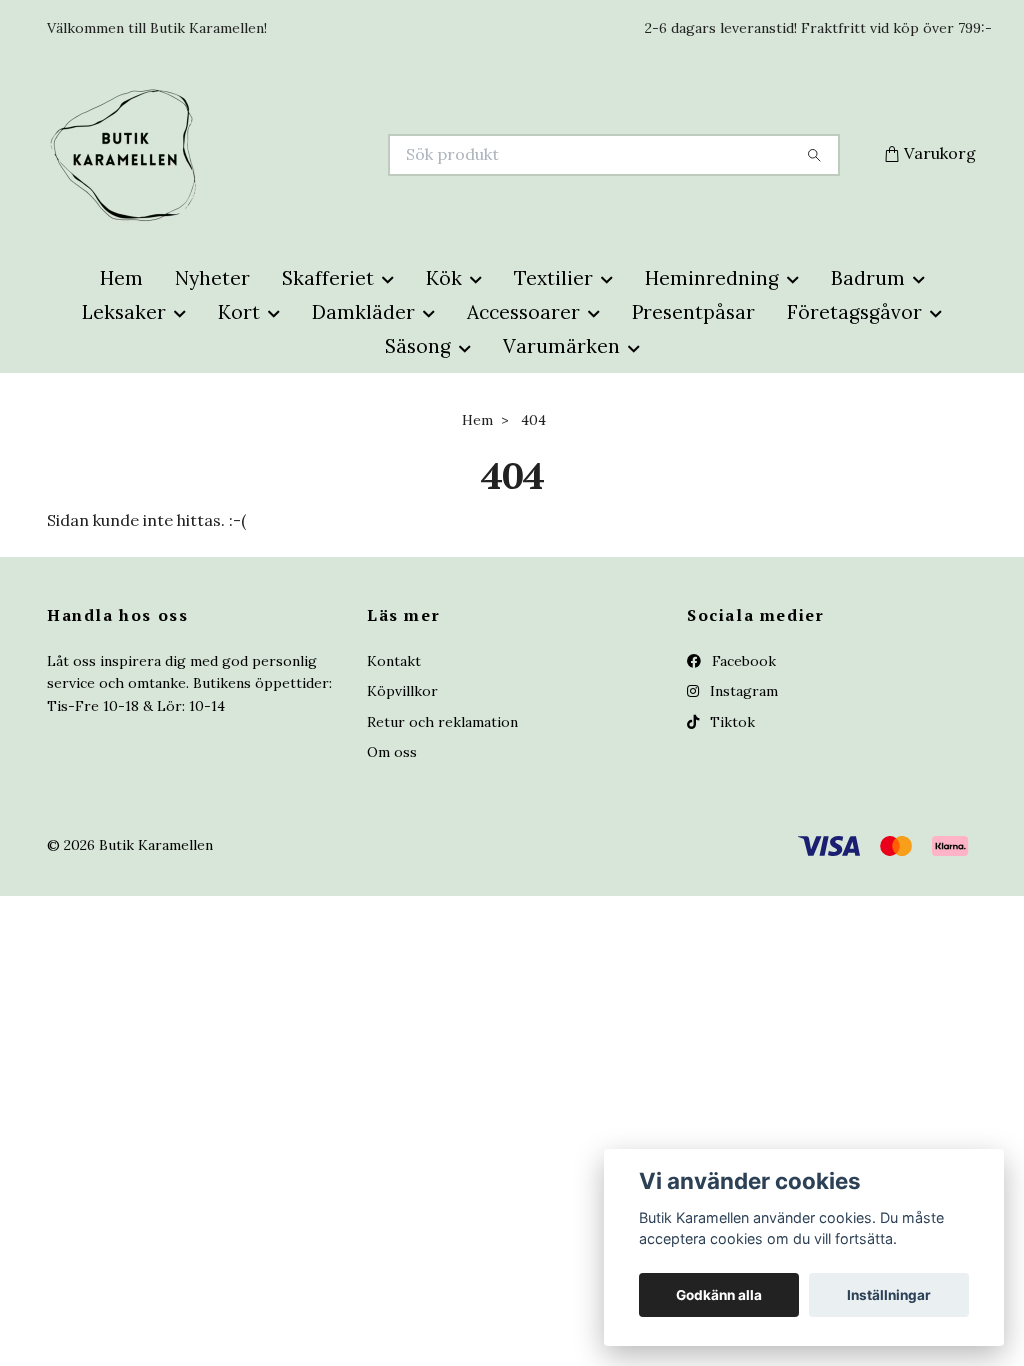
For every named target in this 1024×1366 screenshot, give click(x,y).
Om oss (392, 752)
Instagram (742, 691)
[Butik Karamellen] (280, 155)
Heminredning (712, 278)
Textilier (553, 278)
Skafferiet (328, 278)
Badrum (868, 278)
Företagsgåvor (854, 312)
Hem (121, 278)
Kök (444, 278)
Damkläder (363, 312)
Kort (239, 312)
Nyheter (212, 278)
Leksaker (124, 312)
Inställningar (889, 1295)
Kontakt (394, 661)
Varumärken (561, 346)
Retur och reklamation (442, 722)
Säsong (418, 346)
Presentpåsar (693, 312)
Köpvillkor (402, 691)
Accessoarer (523, 312)
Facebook (742, 661)
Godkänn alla (719, 1295)
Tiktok (730, 722)
